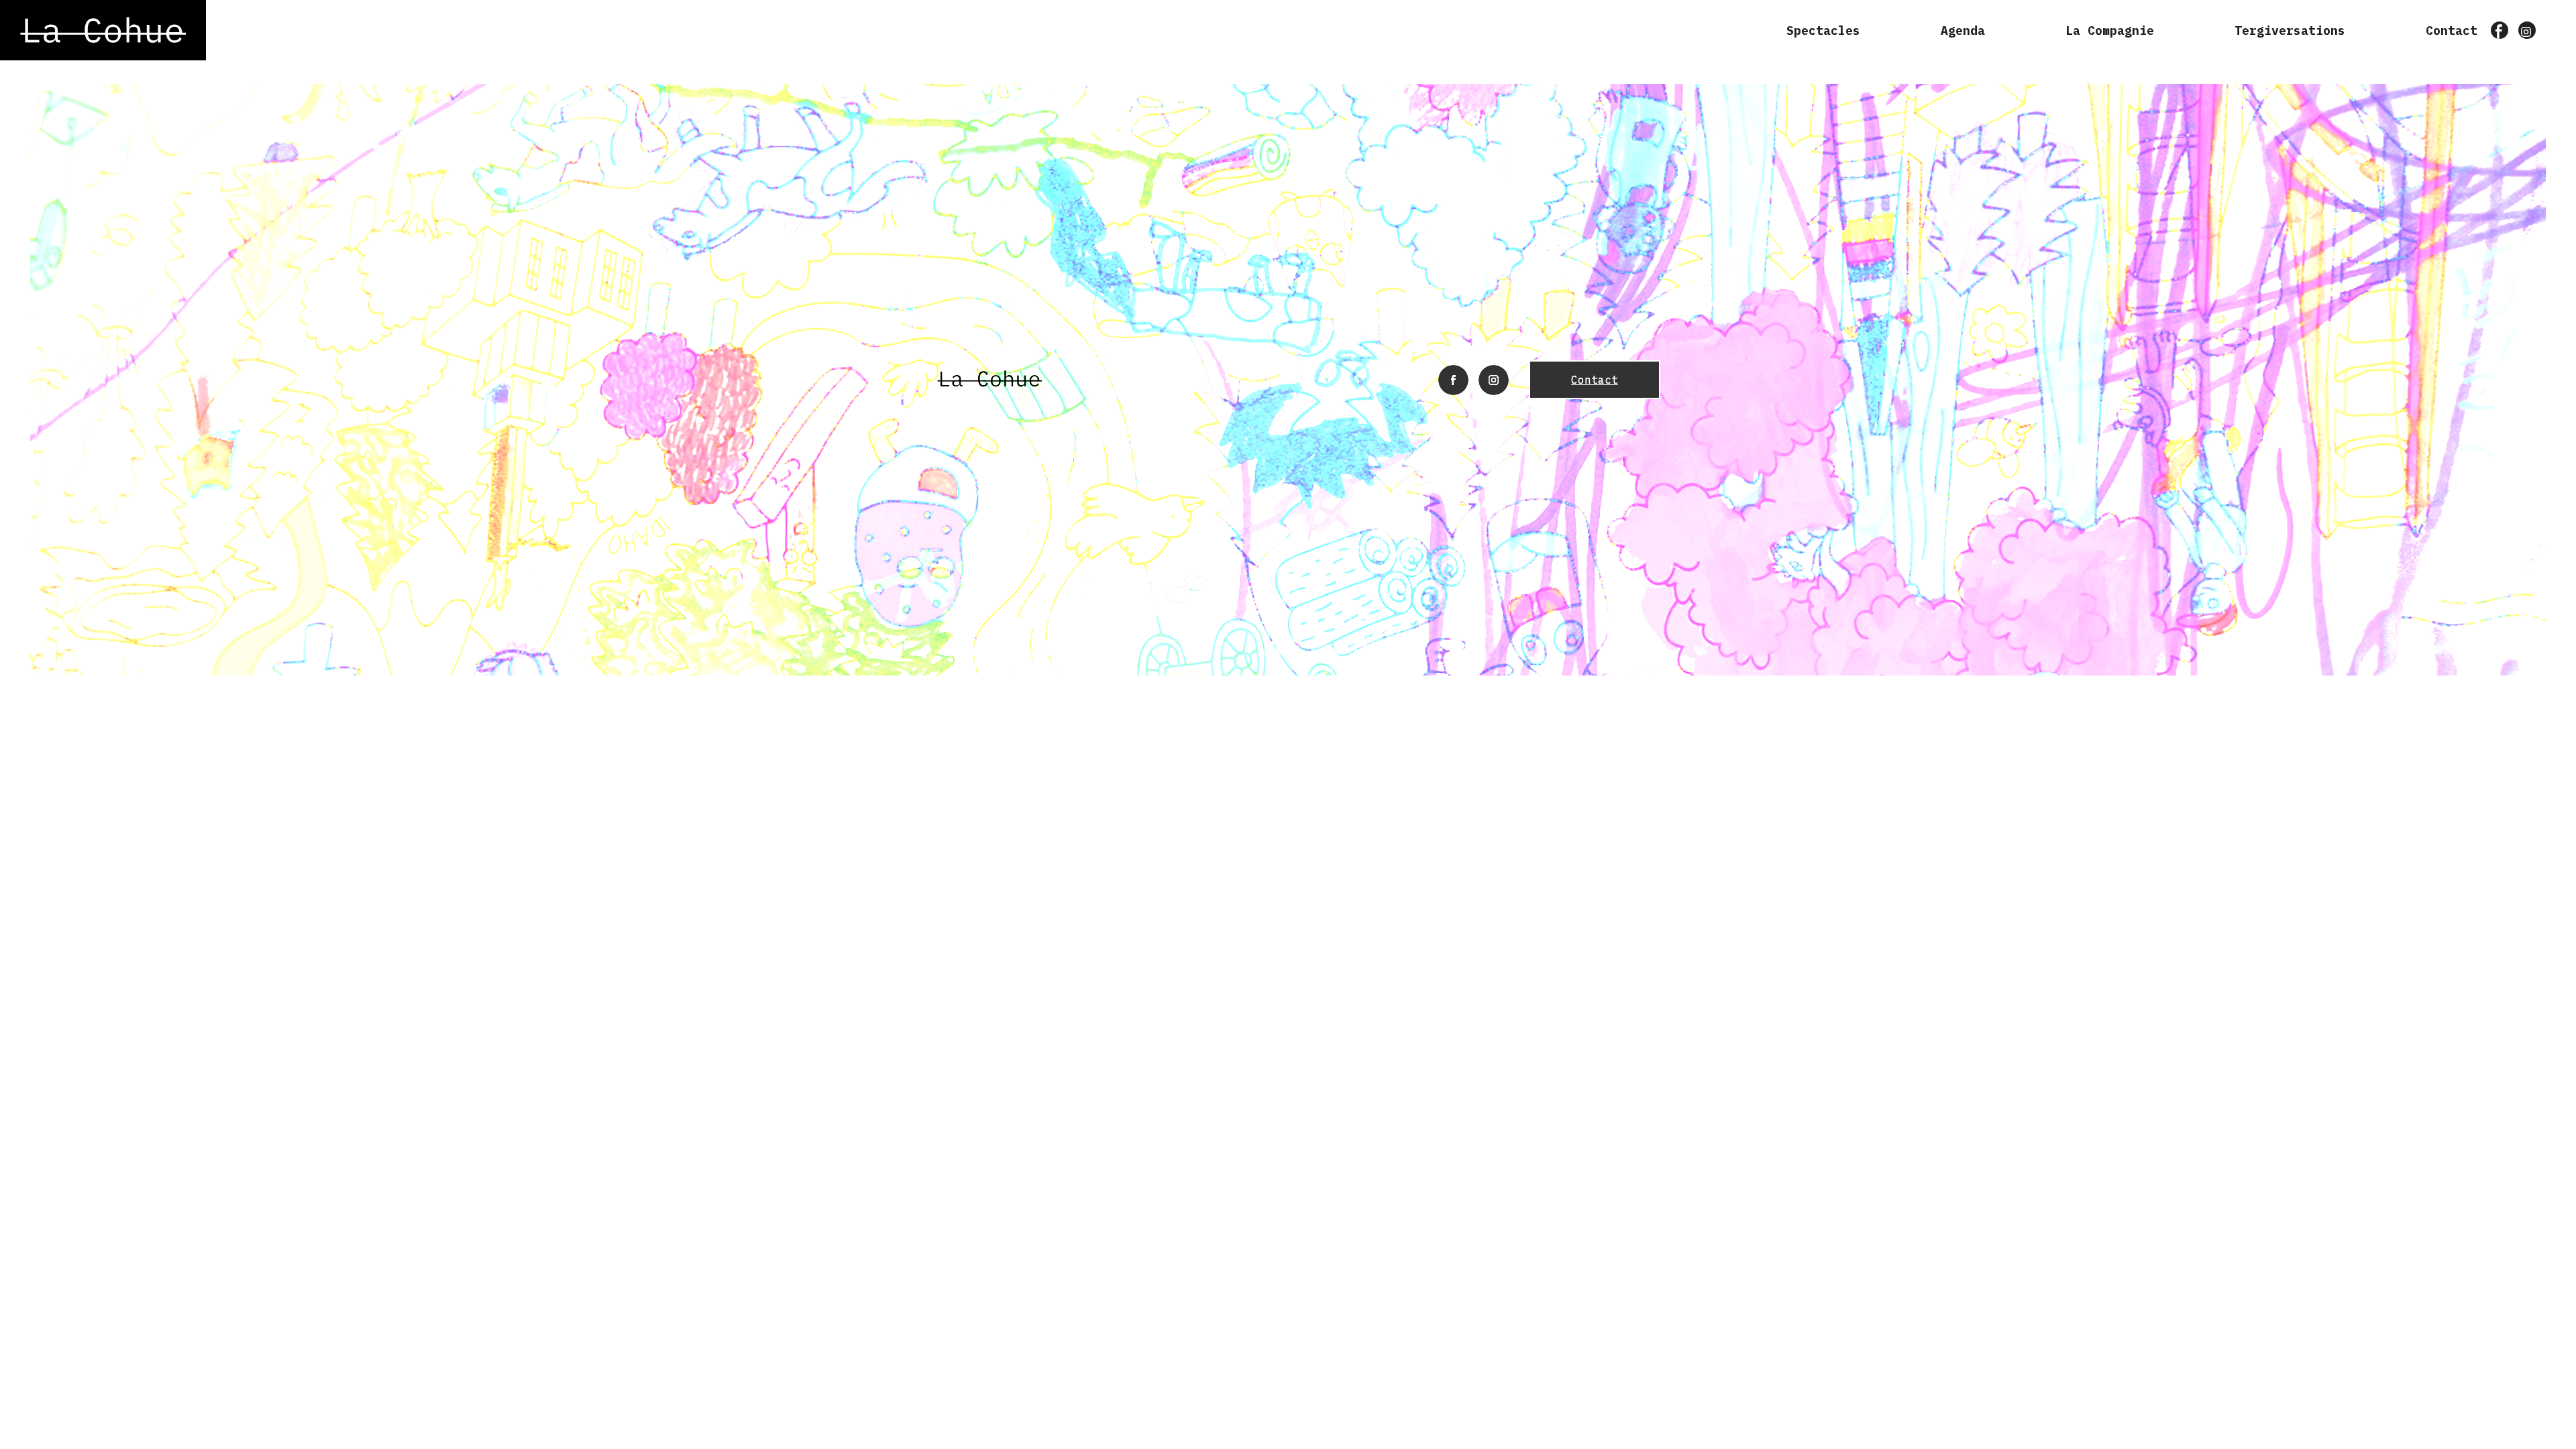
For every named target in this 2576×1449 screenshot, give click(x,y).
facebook (2500, 32)
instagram (2528, 32)
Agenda (1963, 31)
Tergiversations (2290, 31)
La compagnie (2110, 31)
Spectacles (1823, 31)
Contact (2452, 31)
